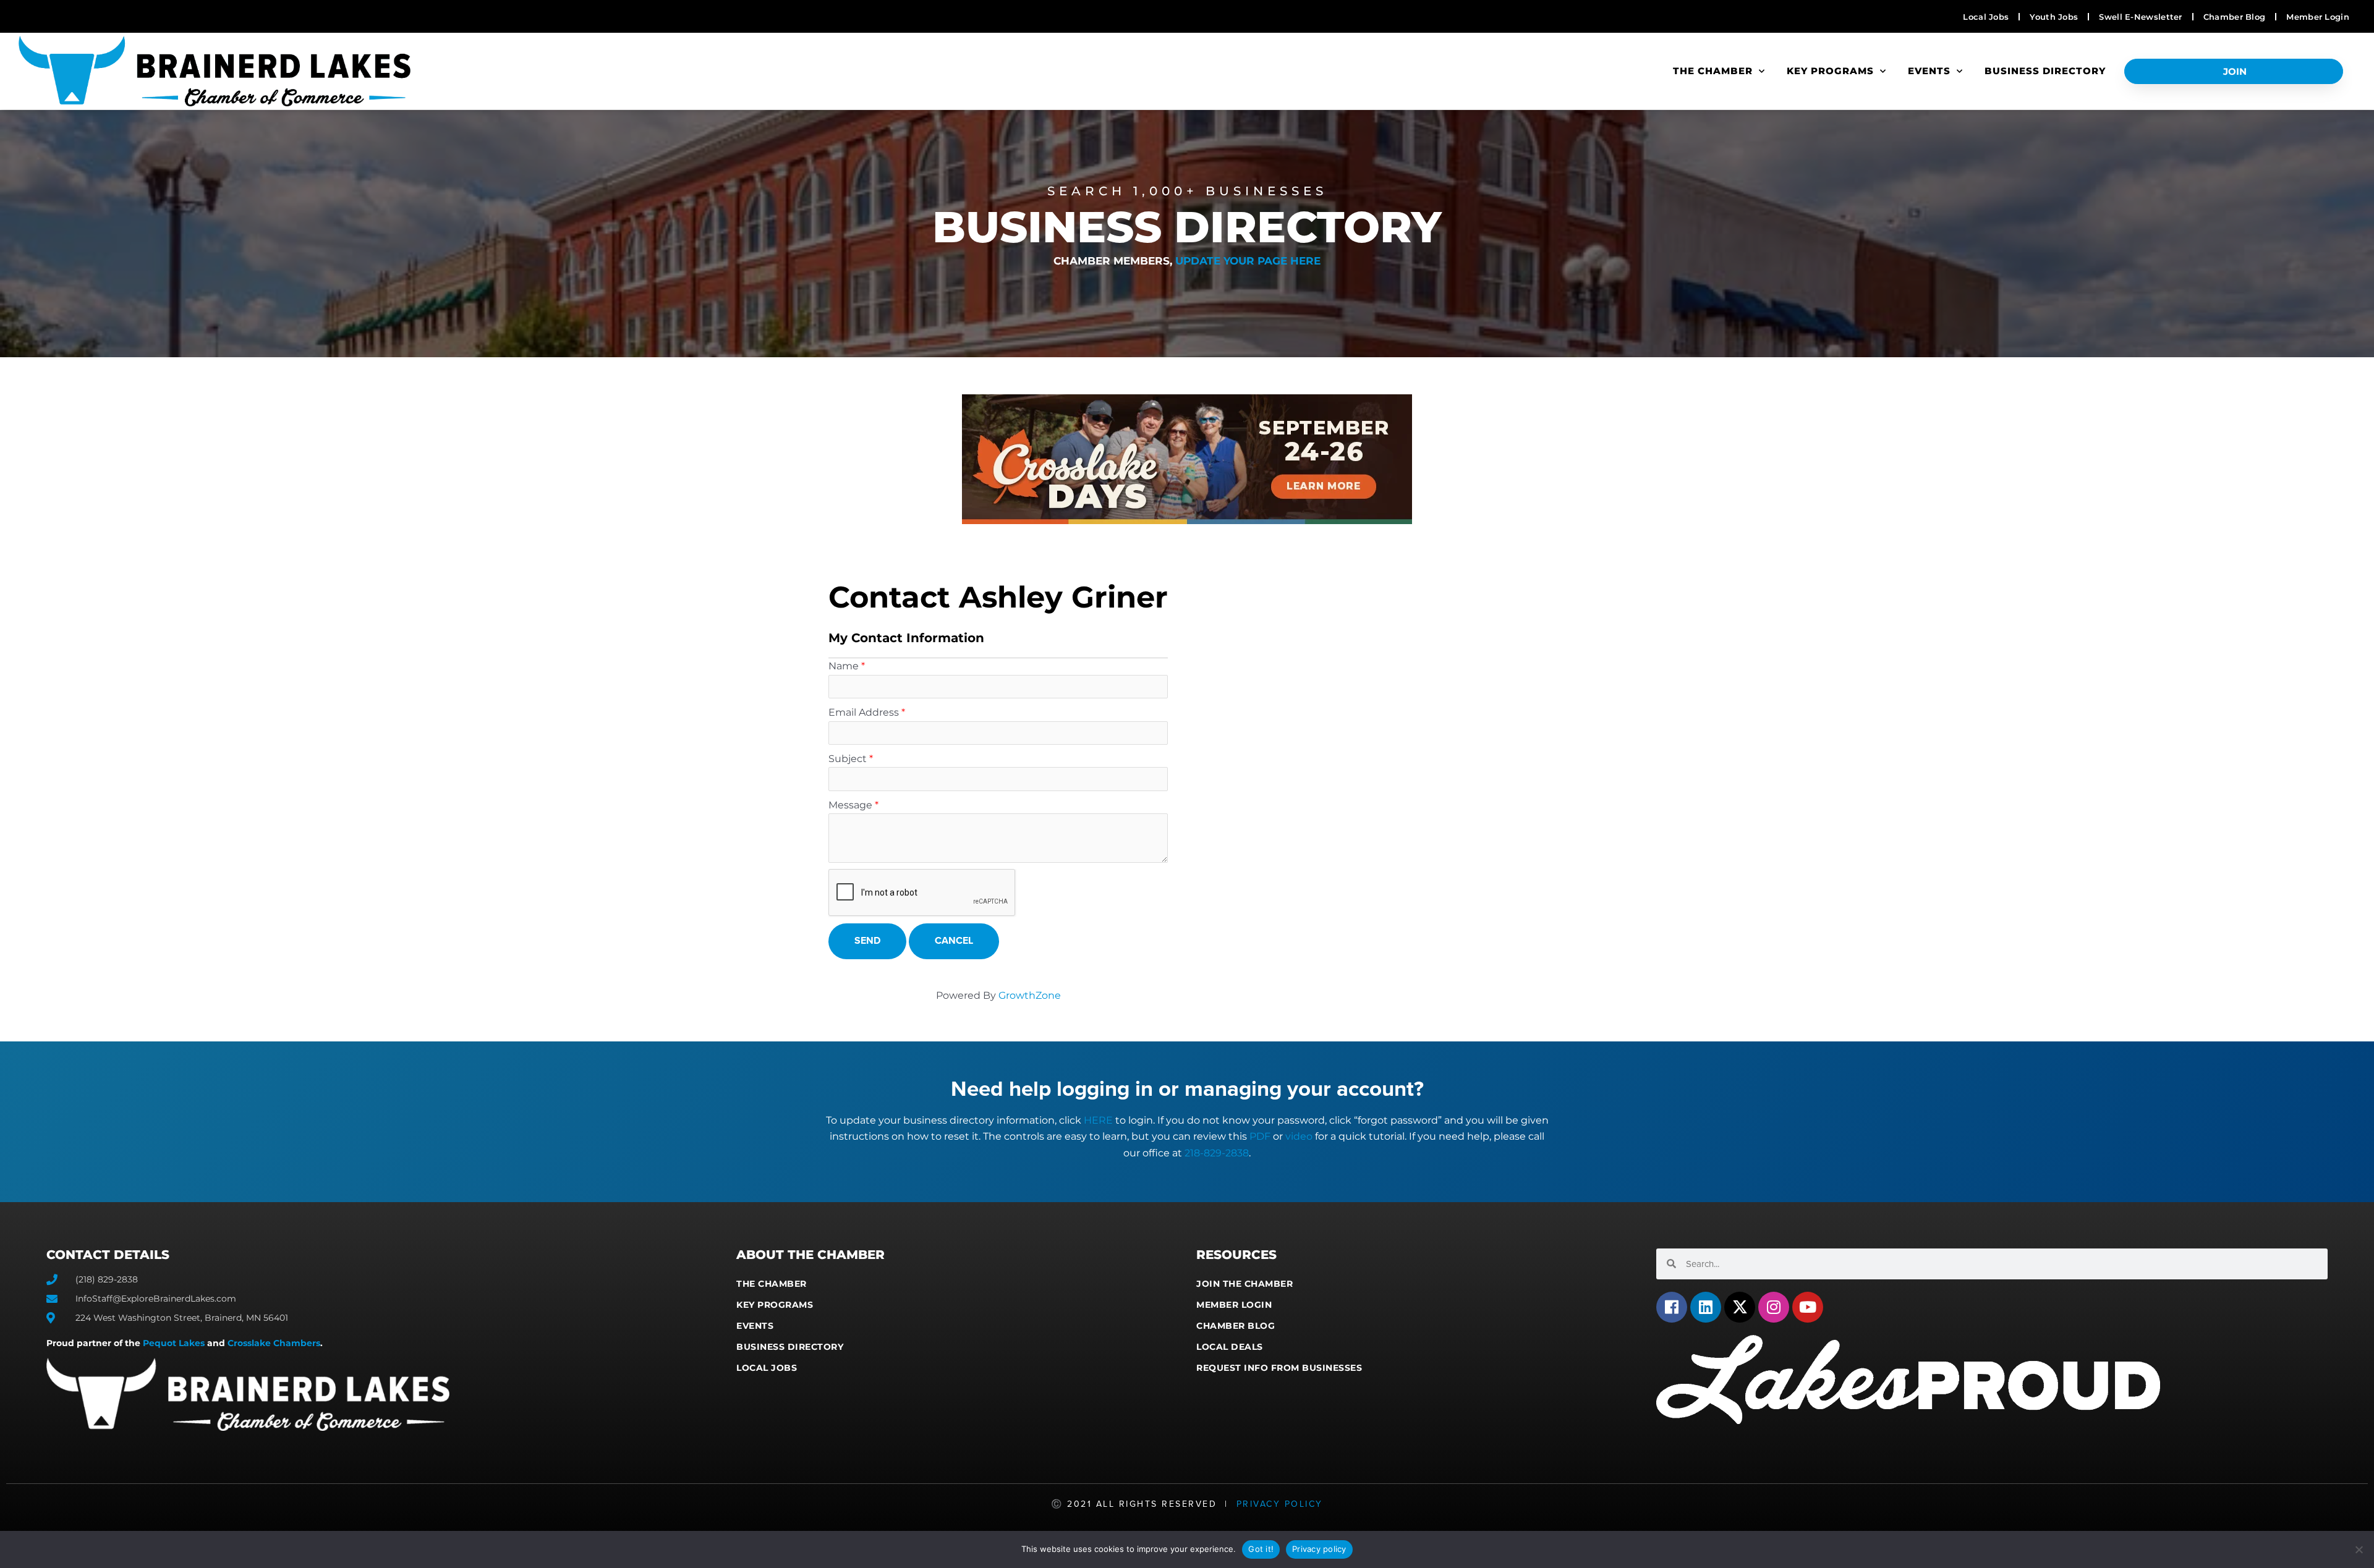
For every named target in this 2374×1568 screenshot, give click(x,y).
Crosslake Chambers (274, 1343)
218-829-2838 (1217, 1153)
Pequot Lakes (174, 1343)
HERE (1098, 1120)
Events (1929, 71)
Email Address (864, 712)
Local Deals (1230, 1347)
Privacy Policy (1280, 1504)
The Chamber (1713, 71)
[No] (2359, 1549)
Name (844, 666)
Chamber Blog (1236, 1326)
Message (850, 805)
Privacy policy (1319, 1549)
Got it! (1261, 1549)
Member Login (1234, 1305)
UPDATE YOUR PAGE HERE (1248, 261)
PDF (1260, 1136)
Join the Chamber (1244, 1284)
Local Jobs (767, 1368)
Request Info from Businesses (1279, 1368)
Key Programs (1830, 71)
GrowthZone (1030, 995)
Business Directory (2045, 71)
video (1299, 1136)
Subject (848, 759)
